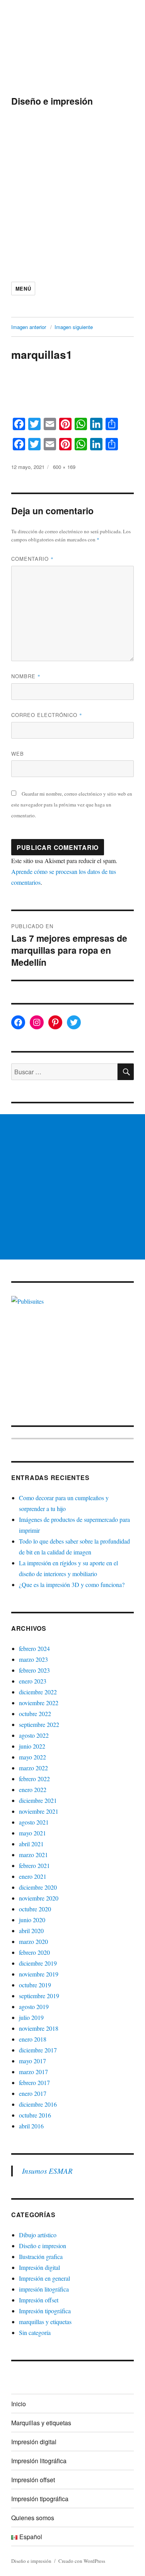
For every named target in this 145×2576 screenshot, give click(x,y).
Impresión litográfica (39, 2461)
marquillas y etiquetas (45, 2322)
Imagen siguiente (74, 327)
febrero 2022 (34, 1779)
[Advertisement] (72, 193)
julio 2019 (31, 2017)
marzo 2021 (33, 1855)
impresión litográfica (44, 2289)
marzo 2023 (33, 1659)
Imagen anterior (29, 327)
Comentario (32, 559)
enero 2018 (33, 2039)
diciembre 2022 (38, 1692)
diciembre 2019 (38, 1963)
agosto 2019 (34, 2007)
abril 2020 (31, 1931)
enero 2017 (33, 2093)
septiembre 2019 (39, 1996)
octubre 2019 (35, 1985)
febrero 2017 (34, 2082)
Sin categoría (35, 2332)
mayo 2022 (32, 1757)
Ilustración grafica (41, 2256)
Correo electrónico (47, 715)
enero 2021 (33, 1876)
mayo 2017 (32, 2061)
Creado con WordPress (82, 2561)
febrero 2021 (34, 1865)
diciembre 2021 (38, 1800)
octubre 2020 (35, 1909)
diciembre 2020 (38, 1887)
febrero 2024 (34, 1648)
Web (18, 754)
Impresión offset (39, 2300)
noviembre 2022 (39, 1703)
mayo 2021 (32, 1833)
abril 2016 (31, 2126)
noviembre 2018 (39, 2028)
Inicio (19, 2404)
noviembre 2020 (39, 1898)
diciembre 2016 (38, 2104)
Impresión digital (39, 2267)
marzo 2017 (33, 2072)
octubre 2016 (35, 2115)
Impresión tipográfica (45, 2311)
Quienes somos (33, 2518)
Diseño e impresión (52, 101)
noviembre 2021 (39, 1811)
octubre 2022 (35, 1714)
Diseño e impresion (43, 2246)
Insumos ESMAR (47, 2171)
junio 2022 (32, 1746)
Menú (23, 289)
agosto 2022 (34, 1735)
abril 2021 (31, 1844)
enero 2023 (33, 1681)
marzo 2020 (33, 1941)
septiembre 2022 (39, 1724)
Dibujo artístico (38, 2235)
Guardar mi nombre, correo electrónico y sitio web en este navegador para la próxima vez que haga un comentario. (72, 805)
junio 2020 (32, 1920)
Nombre (26, 676)
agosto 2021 (34, 1822)
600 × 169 (64, 467)
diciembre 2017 (38, 2050)
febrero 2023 (34, 1670)
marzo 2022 (33, 1768)
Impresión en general (44, 2278)
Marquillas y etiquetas (41, 2423)
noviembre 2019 (39, 1974)
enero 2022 (33, 1789)
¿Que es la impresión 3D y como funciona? (72, 1584)
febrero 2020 (34, 1952)
